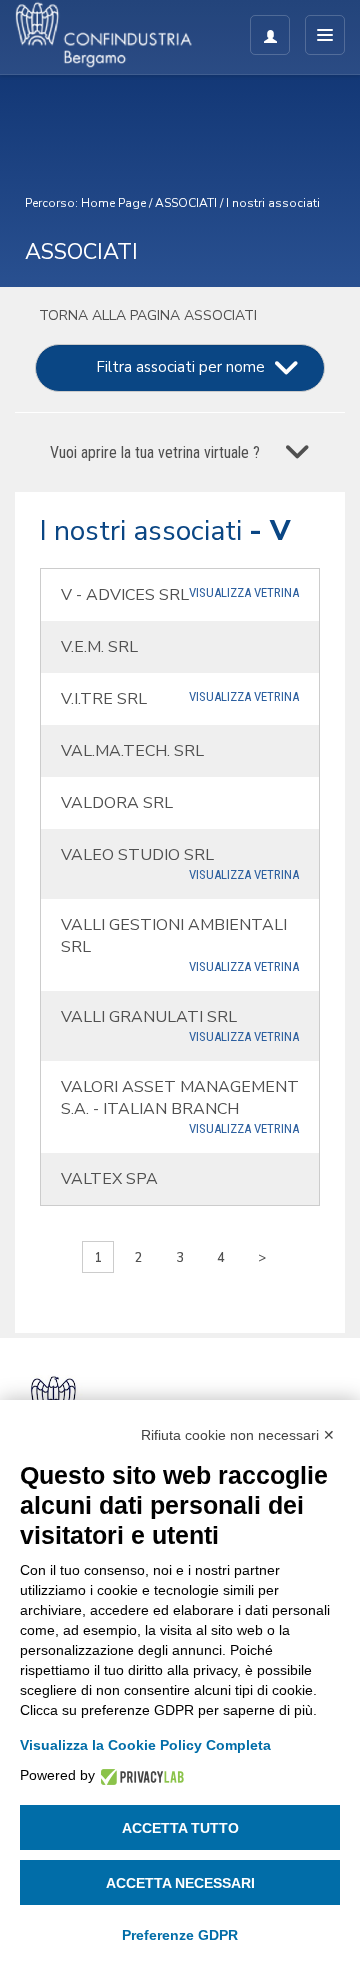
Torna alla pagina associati (146, 315)
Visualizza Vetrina (244, 592)
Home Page (113, 203)
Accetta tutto (180, 1828)
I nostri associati (273, 203)
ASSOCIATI (186, 203)
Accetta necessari (180, 1883)
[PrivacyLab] (139, 1775)
